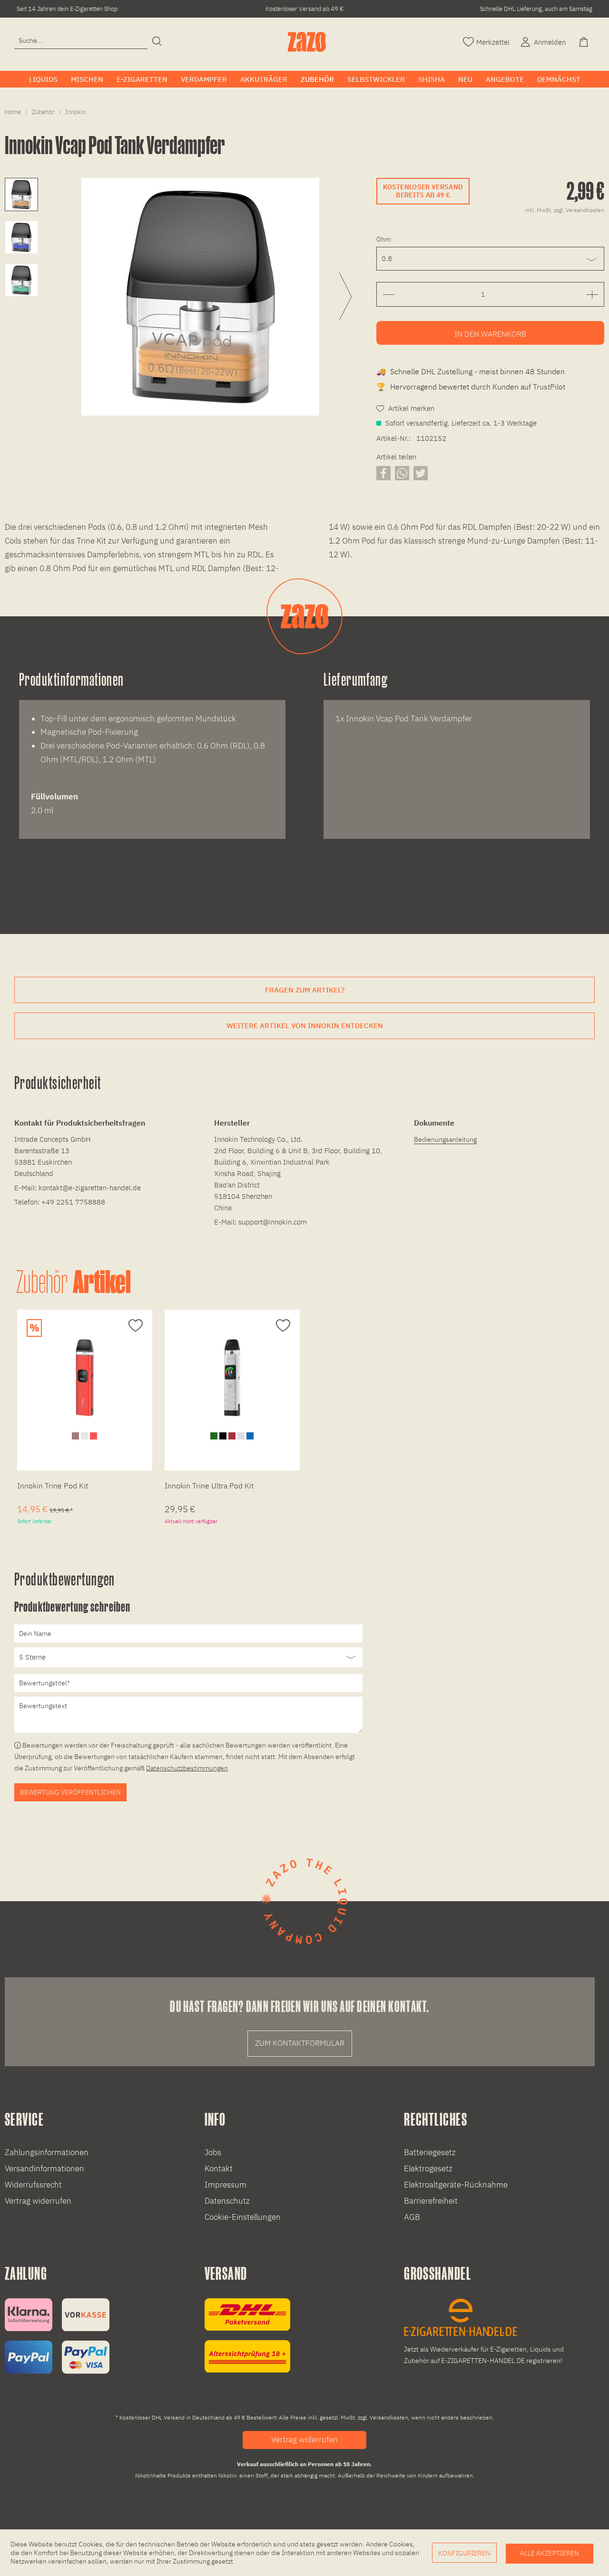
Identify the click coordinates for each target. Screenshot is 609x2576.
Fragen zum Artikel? (305, 990)
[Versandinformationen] (247, 2336)
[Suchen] (157, 42)
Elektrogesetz (428, 2168)
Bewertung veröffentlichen (70, 1792)
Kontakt (219, 2168)
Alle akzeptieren (550, 2553)
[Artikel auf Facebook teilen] (383, 473)
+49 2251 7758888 (73, 1202)
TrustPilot (549, 387)
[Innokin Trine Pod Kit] (85, 1378)
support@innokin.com (273, 1222)
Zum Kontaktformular (300, 2043)
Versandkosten (389, 2417)
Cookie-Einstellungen (243, 2217)
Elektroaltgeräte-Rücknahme (456, 2185)
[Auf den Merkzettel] (134, 1326)
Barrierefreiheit (431, 2201)
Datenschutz (227, 2201)
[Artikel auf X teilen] (421, 473)
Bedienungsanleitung (445, 1139)
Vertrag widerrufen (38, 2201)
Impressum (226, 2185)
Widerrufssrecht (33, 2185)
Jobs (213, 2152)
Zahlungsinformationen (47, 2152)
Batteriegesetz (430, 2152)
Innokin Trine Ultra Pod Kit (209, 1486)
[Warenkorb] (585, 41)
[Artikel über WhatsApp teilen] (402, 473)
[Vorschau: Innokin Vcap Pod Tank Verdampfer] (21, 194)
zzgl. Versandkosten (579, 210)
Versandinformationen (44, 2168)
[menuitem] (81, 41)
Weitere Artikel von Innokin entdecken (305, 1026)
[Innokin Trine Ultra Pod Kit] (232, 1378)
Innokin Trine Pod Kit (53, 1486)
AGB (412, 2217)
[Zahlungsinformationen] (57, 2336)
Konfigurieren (464, 2553)
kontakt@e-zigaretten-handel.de (90, 1188)
